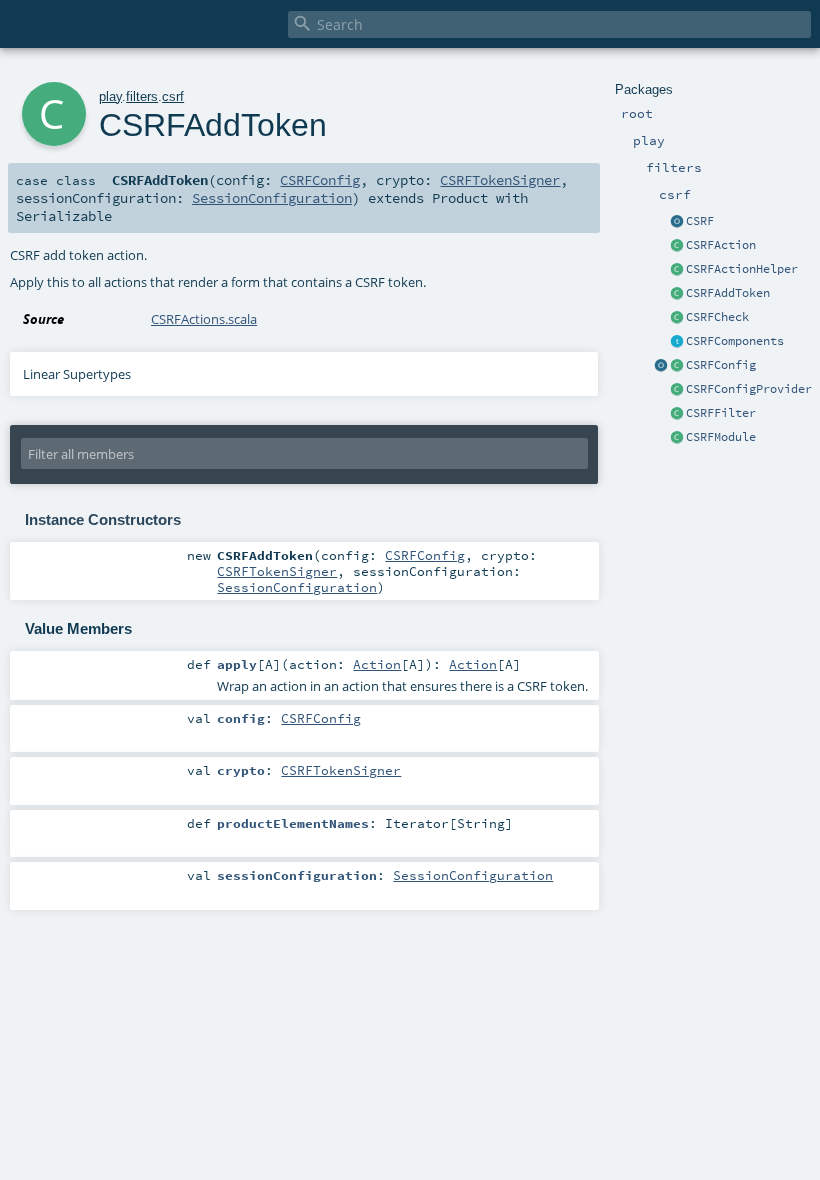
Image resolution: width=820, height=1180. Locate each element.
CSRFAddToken (728, 293)
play (110, 96)
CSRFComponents (735, 341)
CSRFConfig (721, 365)
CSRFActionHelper (742, 269)
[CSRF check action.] (677, 318)
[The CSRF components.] (677, 342)
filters (142, 96)
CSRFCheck (717, 317)
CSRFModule (721, 437)
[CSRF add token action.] (677, 294)
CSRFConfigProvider (749, 389)
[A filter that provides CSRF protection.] (677, 414)
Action (377, 664)
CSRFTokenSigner (500, 180)
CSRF (700, 221)
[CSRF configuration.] (677, 366)
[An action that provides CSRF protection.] (677, 246)
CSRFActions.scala (204, 319)
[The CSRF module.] (677, 438)
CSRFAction (721, 245)
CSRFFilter (721, 413)
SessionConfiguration (272, 198)
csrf (173, 96)
